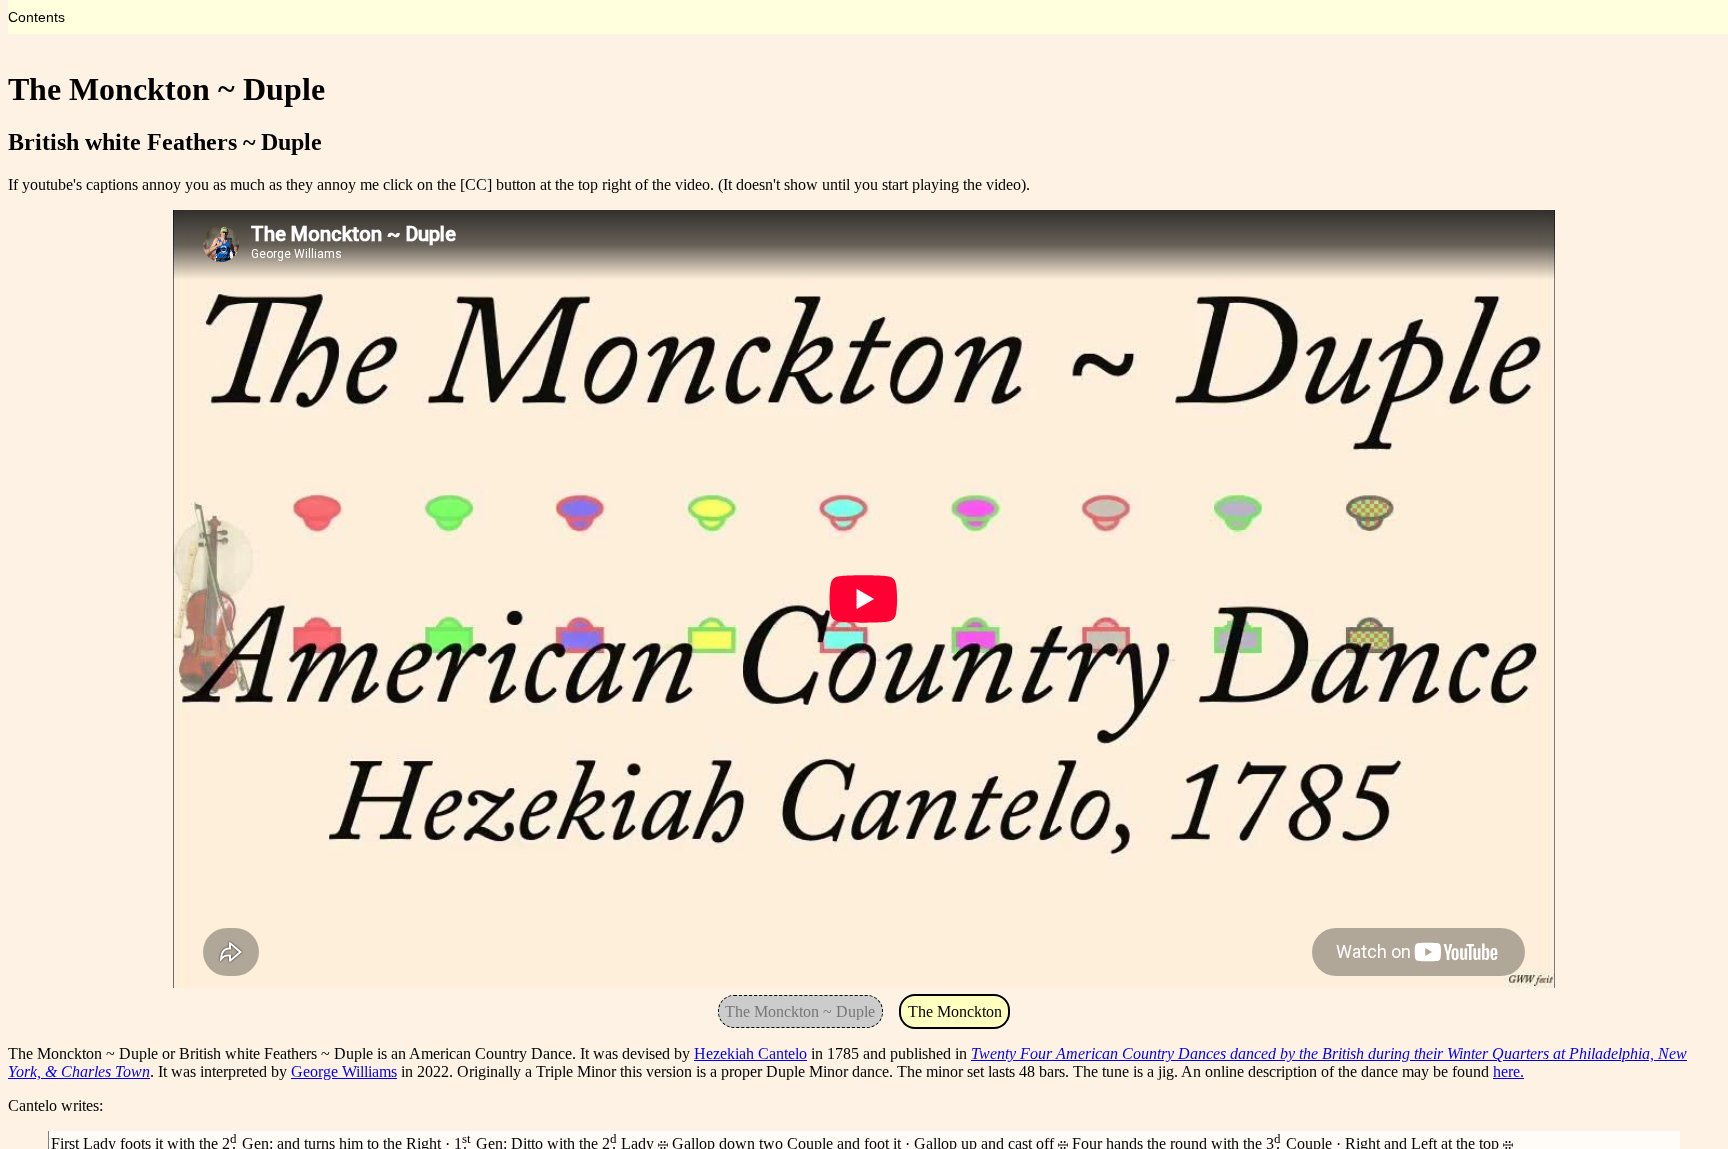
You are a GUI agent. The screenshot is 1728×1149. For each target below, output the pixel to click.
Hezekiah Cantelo (750, 1053)
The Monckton (955, 1011)
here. (1508, 1071)
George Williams (344, 1071)
